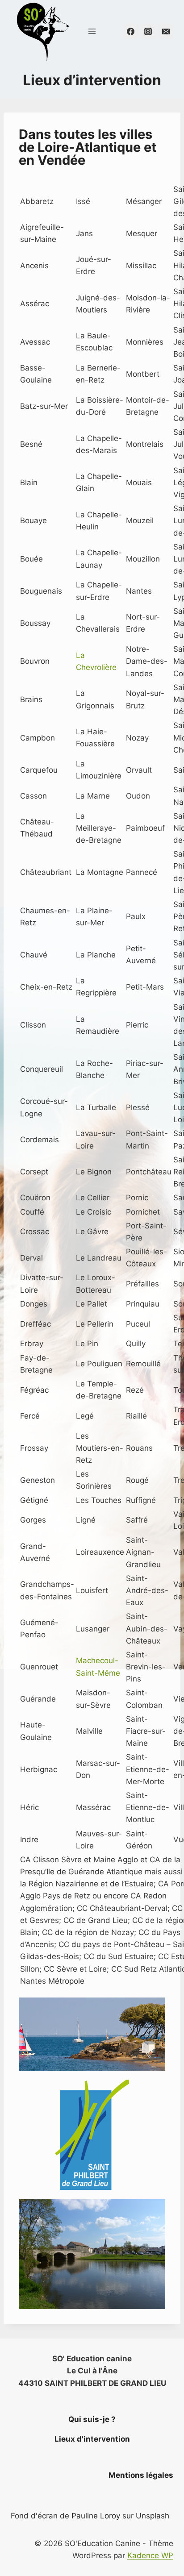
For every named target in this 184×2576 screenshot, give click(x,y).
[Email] (166, 31)
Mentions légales (141, 2475)
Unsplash (153, 2516)
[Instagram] (148, 31)
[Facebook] (131, 31)
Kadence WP (150, 2555)
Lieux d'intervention (92, 2439)
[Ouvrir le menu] (92, 31)
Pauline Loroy (96, 2516)
